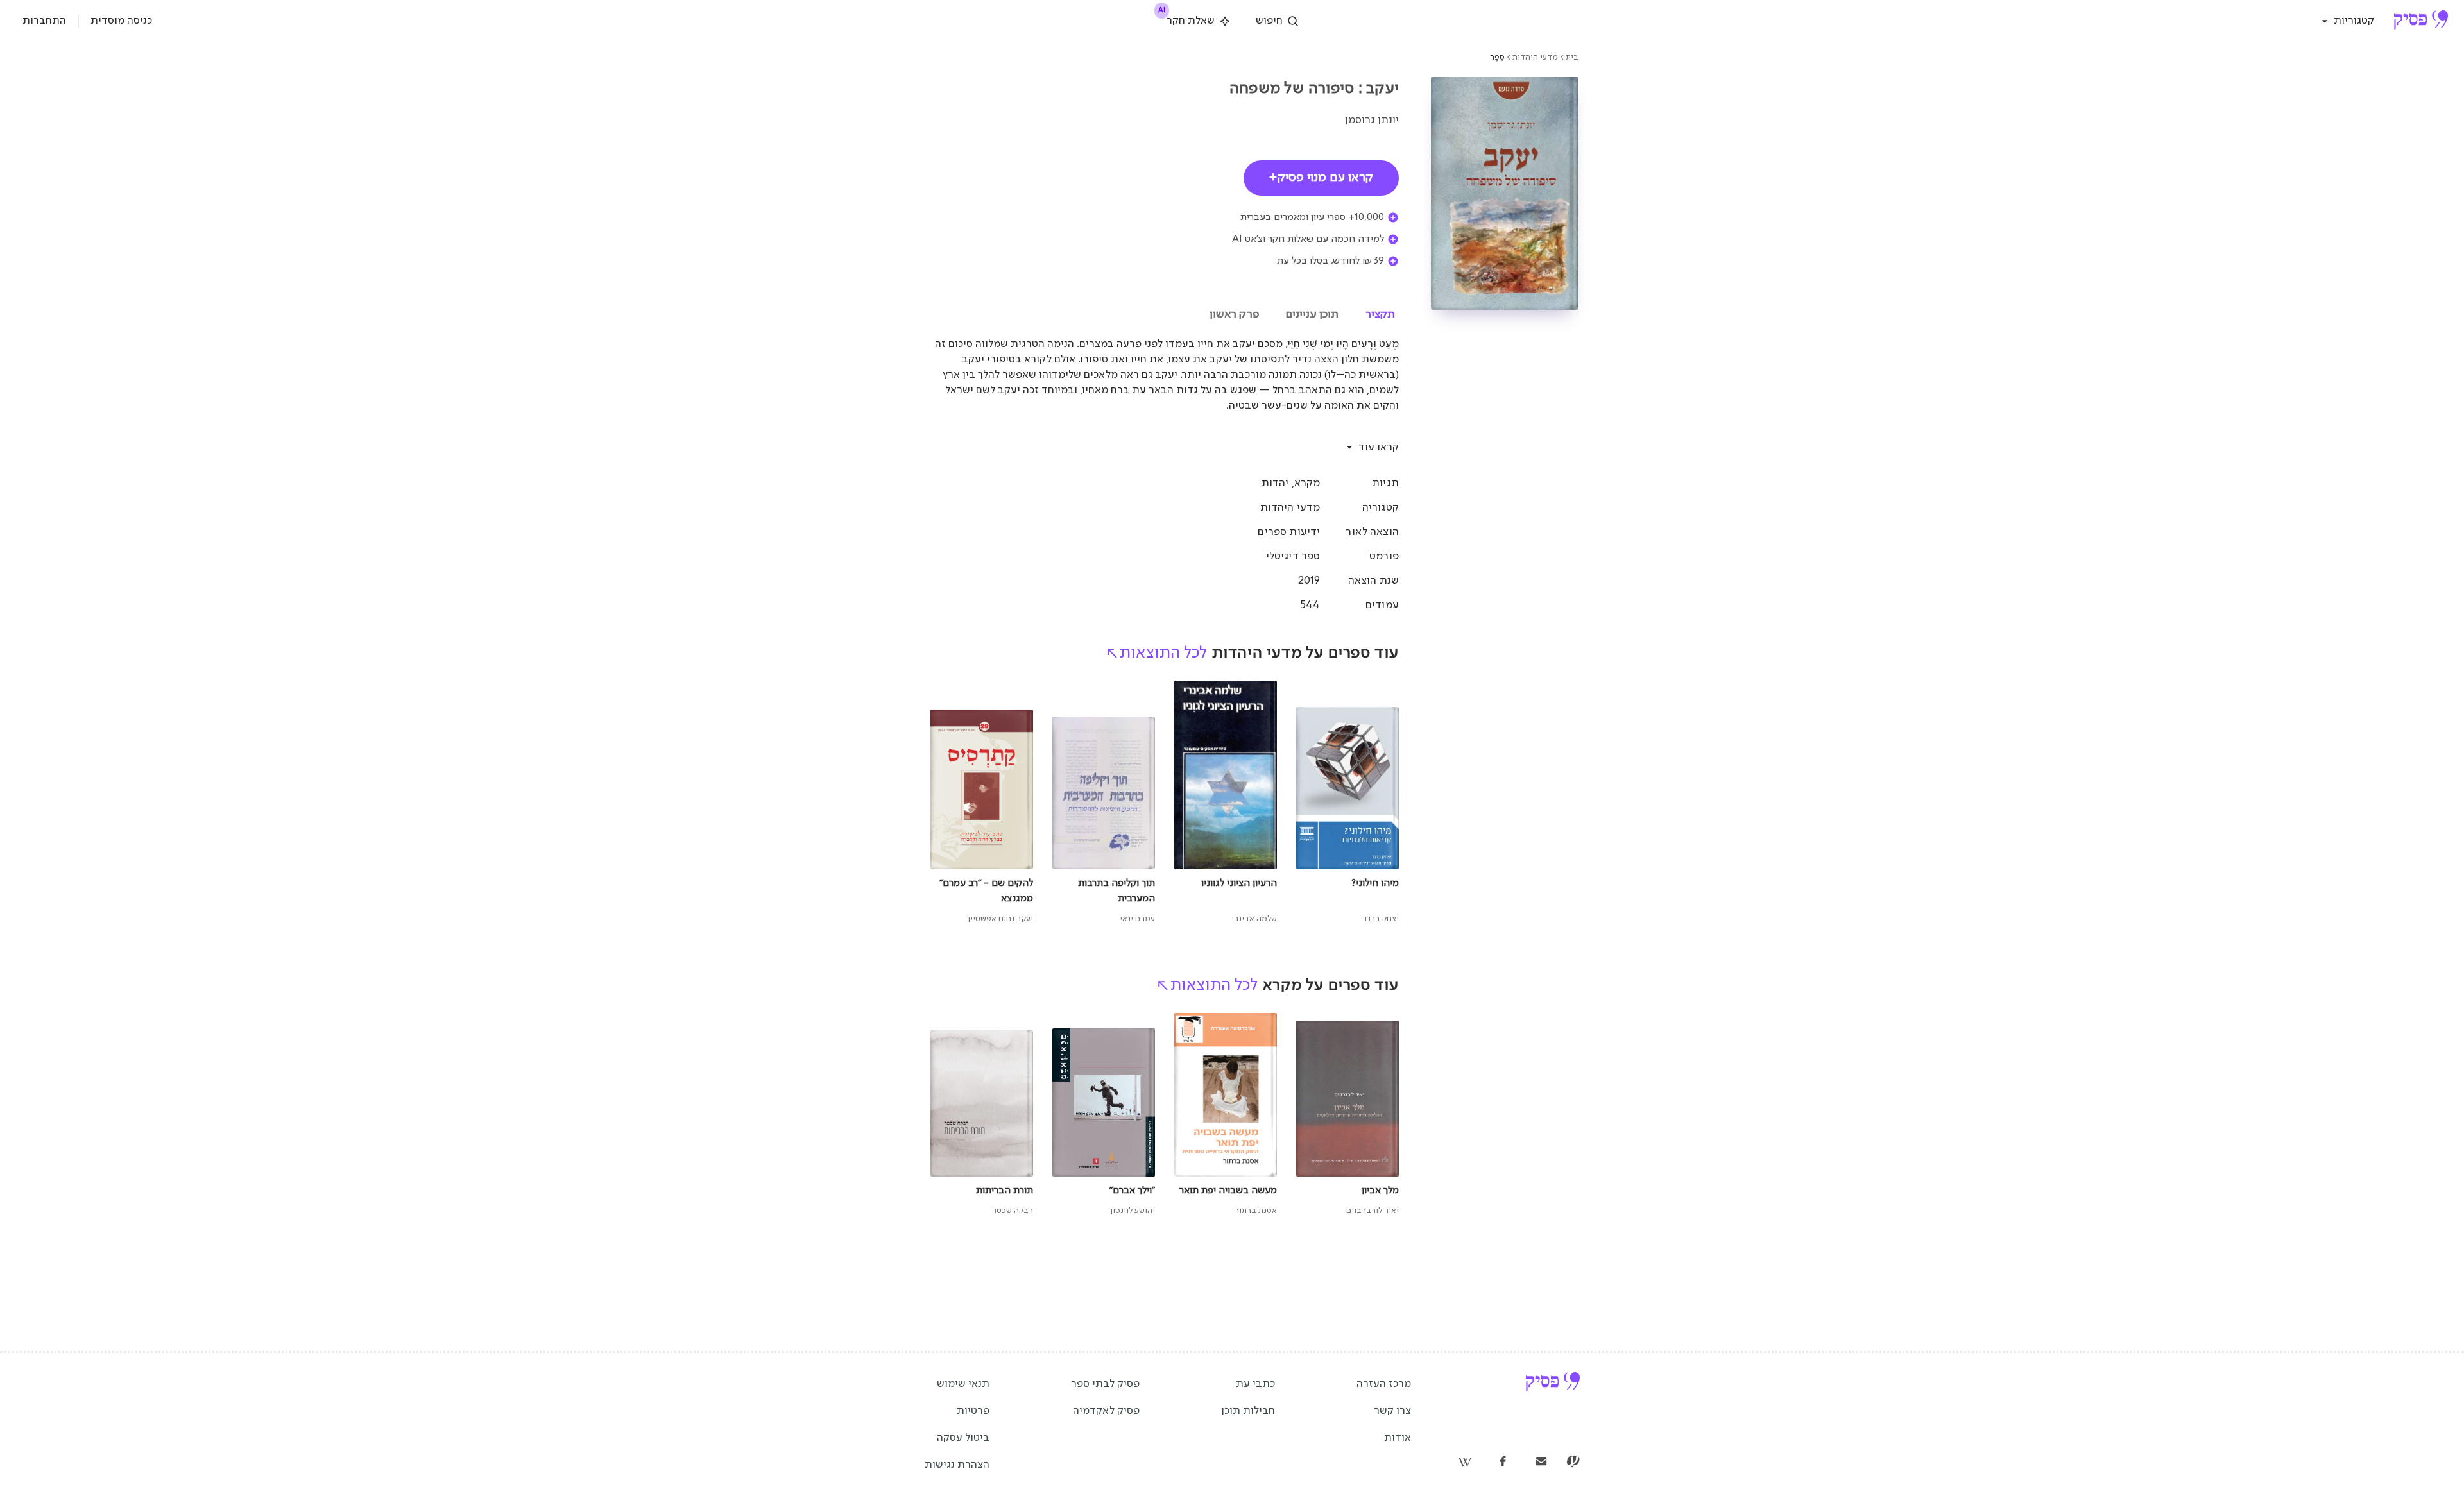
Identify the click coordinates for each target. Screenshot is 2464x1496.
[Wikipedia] (1464, 1463)
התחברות (44, 21)
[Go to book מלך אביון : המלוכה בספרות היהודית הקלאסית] (1347, 1116)
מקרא (1307, 483)
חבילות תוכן (1248, 1411)
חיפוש (1269, 21)
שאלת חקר (1187, 19)
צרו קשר (1392, 1411)
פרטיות (973, 1411)
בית (1572, 57)
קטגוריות (2354, 21)
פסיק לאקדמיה (1106, 1411)
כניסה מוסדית (121, 21)
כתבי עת (1255, 1384)
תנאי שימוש (963, 1384)
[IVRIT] (1573, 1463)
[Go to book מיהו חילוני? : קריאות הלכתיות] (1347, 803)
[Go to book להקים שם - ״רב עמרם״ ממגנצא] (982, 803)
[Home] (2421, 21)
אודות (1398, 1438)
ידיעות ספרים (1289, 532)
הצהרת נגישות (957, 1465)
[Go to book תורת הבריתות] (982, 1116)
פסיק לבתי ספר (1105, 1384)
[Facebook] (1503, 1463)
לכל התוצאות (1163, 653)
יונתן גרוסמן (1372, 120)
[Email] (1541, 1463)
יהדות (1275, 483)
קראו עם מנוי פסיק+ (1321, 178)
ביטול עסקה (963, 1438)
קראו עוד (1379, 447)
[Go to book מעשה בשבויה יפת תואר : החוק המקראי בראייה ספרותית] (1226, 1116)
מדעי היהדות (1535, 57)
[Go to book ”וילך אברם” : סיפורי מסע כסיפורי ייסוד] (1104, 1116)
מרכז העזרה (1384, 1384)
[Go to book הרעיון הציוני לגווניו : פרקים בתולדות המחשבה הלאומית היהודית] (1226, 803)
